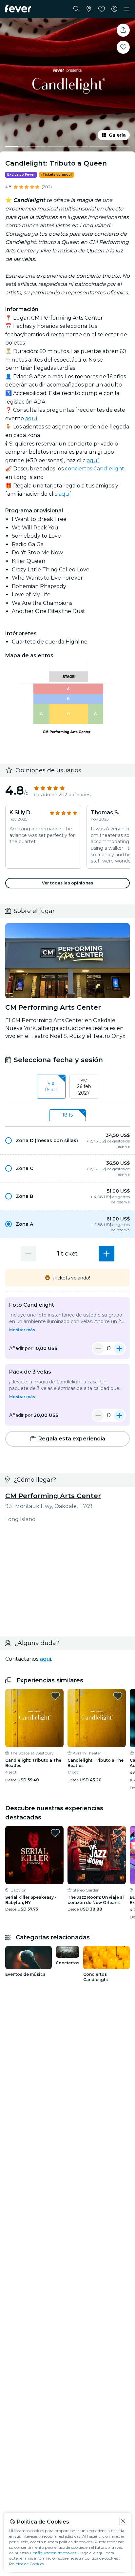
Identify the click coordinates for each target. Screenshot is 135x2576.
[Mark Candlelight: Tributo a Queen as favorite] (123, 47)
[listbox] (67, 1087)
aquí (31, 418)
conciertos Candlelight (95, 469)
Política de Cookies (27, 2564)
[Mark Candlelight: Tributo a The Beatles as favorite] (55, 1696)
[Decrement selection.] (29, 1254)
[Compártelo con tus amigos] (123, 30)
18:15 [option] (67, 1115)
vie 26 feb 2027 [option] (84, 1086)
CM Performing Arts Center (53, 1496)
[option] (67, 1140)
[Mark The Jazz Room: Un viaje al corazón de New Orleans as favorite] (118, 1833)
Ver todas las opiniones (67, 883)
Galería (117, 135)
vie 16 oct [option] (51, 1086)
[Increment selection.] (106, 1254)
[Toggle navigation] (127, 9)
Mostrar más (22, 1330)
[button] (67, 1140)
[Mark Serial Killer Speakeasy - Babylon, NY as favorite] (55, 1833)
